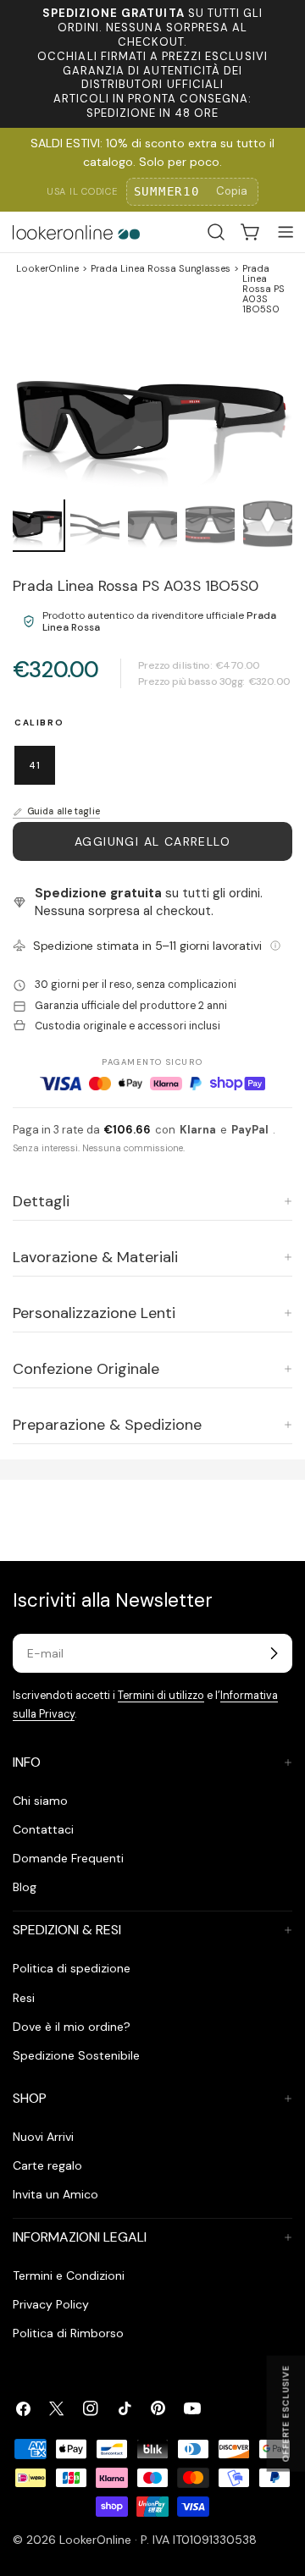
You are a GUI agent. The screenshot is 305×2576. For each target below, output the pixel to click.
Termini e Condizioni (69, 2275)
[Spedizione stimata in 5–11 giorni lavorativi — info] (275, 946)
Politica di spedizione (72, 1968)
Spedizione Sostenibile (76, 2055)
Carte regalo (47, 2165)
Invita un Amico (55, 2194)
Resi (24, 1998)
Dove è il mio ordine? (72, 2027)
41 (35, 765)
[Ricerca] (216, 232)
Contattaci (43, 1829)
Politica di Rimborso (68, 2333)
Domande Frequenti (68, 1858)
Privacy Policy (51, 2304)
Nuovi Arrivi (43, 2137)
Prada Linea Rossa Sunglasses (161, 269)
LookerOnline (47, 269)
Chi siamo (40, 1801)
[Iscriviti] (274, 1653)
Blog (25, 1887)
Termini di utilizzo (161, 1696)
